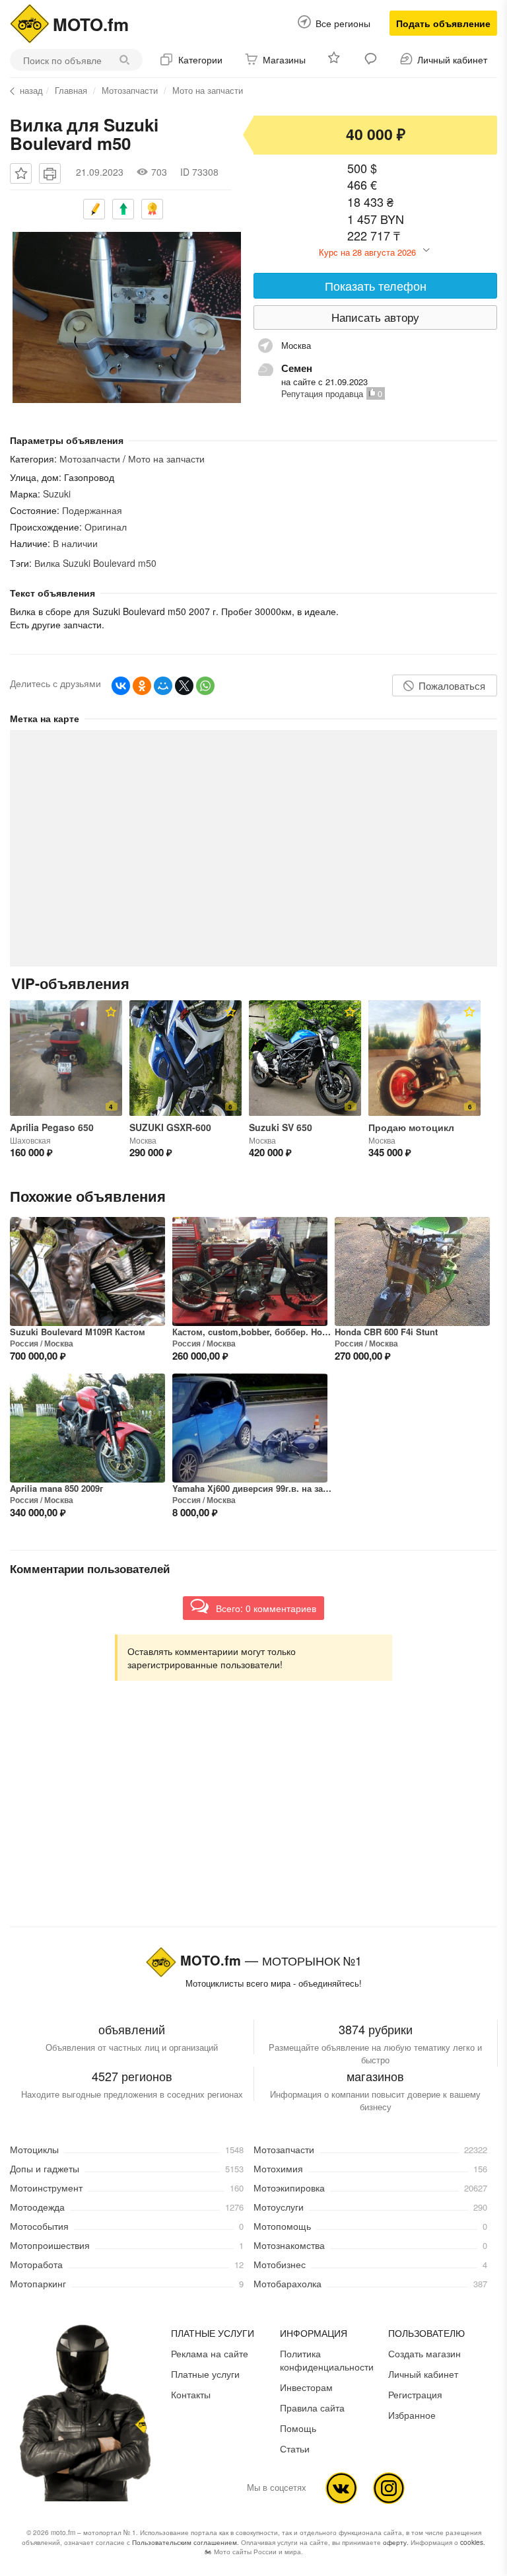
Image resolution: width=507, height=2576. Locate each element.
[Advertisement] (253, 1816)
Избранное (412, 2415)
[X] (184, 686)
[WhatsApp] (205, 686)
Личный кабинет (423, 2374)
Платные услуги (205, 2374)
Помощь (298, 2428)
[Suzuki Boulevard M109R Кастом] (87, 1271)
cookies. (473, 2542)
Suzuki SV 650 (281, 1127)
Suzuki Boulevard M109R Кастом (78, 1332)
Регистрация (415, 2394)
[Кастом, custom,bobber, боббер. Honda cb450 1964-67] (250, 1271)
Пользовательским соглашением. (186, 2542)
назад (31, 91)
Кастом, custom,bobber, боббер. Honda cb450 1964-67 (253, 1332)
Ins (389, 2488)
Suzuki (58, 494)
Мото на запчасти (208, 90)
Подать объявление (443, 23)
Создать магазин (424, 2353)
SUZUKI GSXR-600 (170, 1127)
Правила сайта (312, 2408)
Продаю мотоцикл (411, 1127)
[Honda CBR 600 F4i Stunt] (412, 1271)
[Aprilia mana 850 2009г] (87, 1428)
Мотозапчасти (130, 90)
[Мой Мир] (163, 686)
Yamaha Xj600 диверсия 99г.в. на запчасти (253, 1489)
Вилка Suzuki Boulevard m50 (95, 563)
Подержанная (92, 510)
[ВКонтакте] (121, 686)
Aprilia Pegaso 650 (52, 1127)
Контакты (191, 2394)
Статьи (295, 2448)
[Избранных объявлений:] (335, 60)
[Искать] (128, 60)
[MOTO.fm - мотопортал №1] (30, 22)
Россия (24, 1343)
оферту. (396, 2542)
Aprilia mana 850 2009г (56, 1489)
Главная (71, 90)
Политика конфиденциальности (327, 2360)
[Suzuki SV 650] (305, 1058)
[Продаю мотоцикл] (424, 1058)
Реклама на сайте (210, 2353)
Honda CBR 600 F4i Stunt (386, 1332)
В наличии (75, 543)
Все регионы (343, 23)
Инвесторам (306, 2387)
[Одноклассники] (142, 686)
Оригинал (106, 527)
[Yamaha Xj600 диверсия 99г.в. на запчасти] (250, 1428)
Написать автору (375, 317)
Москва (59, 1343)
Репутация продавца (322, 393)
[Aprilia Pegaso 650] (66, 1058)
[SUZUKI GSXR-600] (186, 1058)
